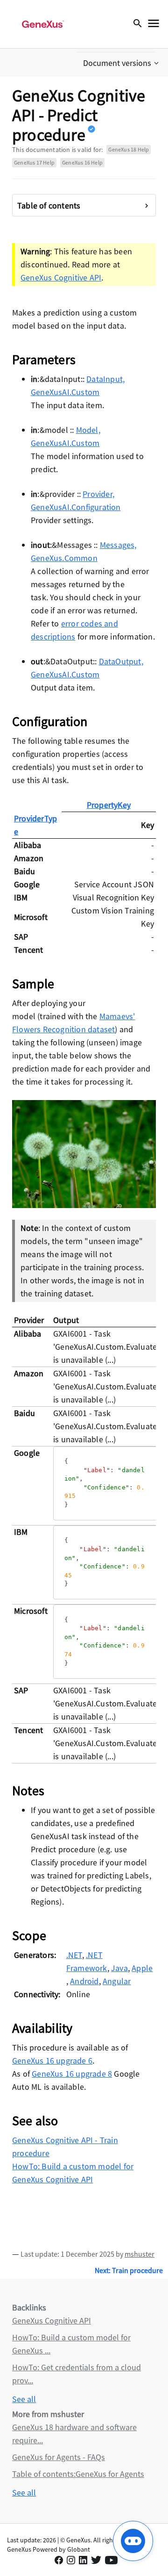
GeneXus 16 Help (82, 162)
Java (119, 1968)
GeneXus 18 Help (129, 149)
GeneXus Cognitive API (61, 277)
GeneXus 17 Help (34, 162)
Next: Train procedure (129, 2270)
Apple (142, 1968)
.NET (74, 1955)
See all (24, 2399)
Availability (42, 2028)
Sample (33, 984)
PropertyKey (109, 805)
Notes (28, 1791)
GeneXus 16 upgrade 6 (52, 2061)
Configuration (50, 721)
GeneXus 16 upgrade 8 (72, 2074)
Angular (117, 1981)
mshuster (140, 2254)
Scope (29, 1936)
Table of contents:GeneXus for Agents (78, 2474)
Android (84, 1981)
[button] (122, 63)
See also (35, 2121)
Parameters (44, 360)
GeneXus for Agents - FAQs (59, 2457)
